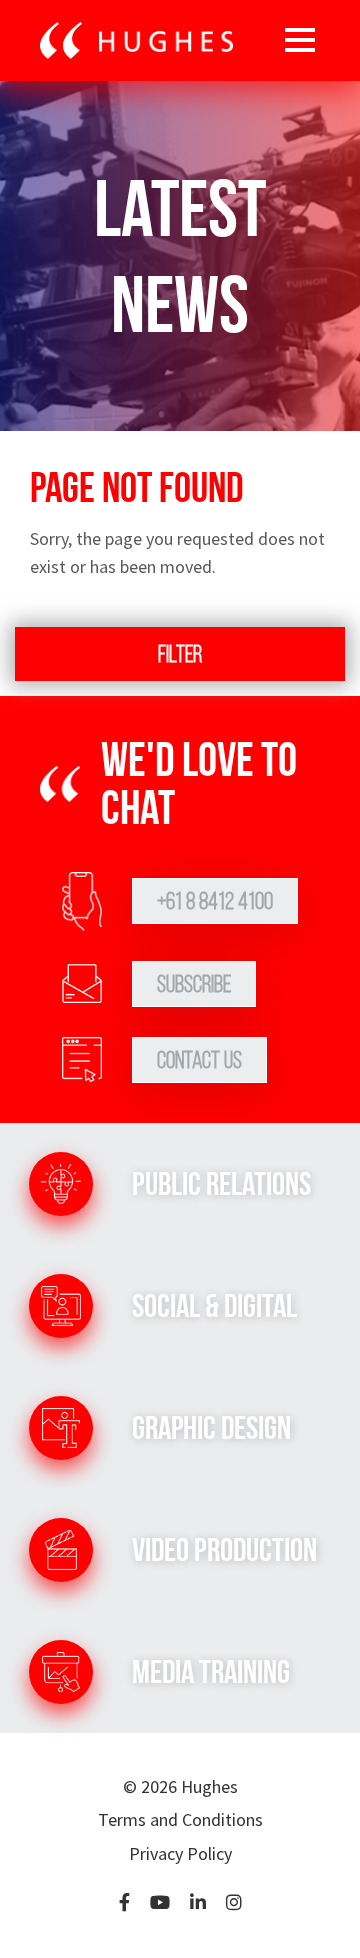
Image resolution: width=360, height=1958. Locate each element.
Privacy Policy (180, 1853)
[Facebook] (124, 1903)
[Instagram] (234, 1903)
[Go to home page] (136, 41)
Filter (180, 654)
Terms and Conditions (180, 1819)
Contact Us (199, 1060)
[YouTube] (160, 1903)
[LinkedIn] (198, 1903)
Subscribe (194, 984)
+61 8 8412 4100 (215, 901)
